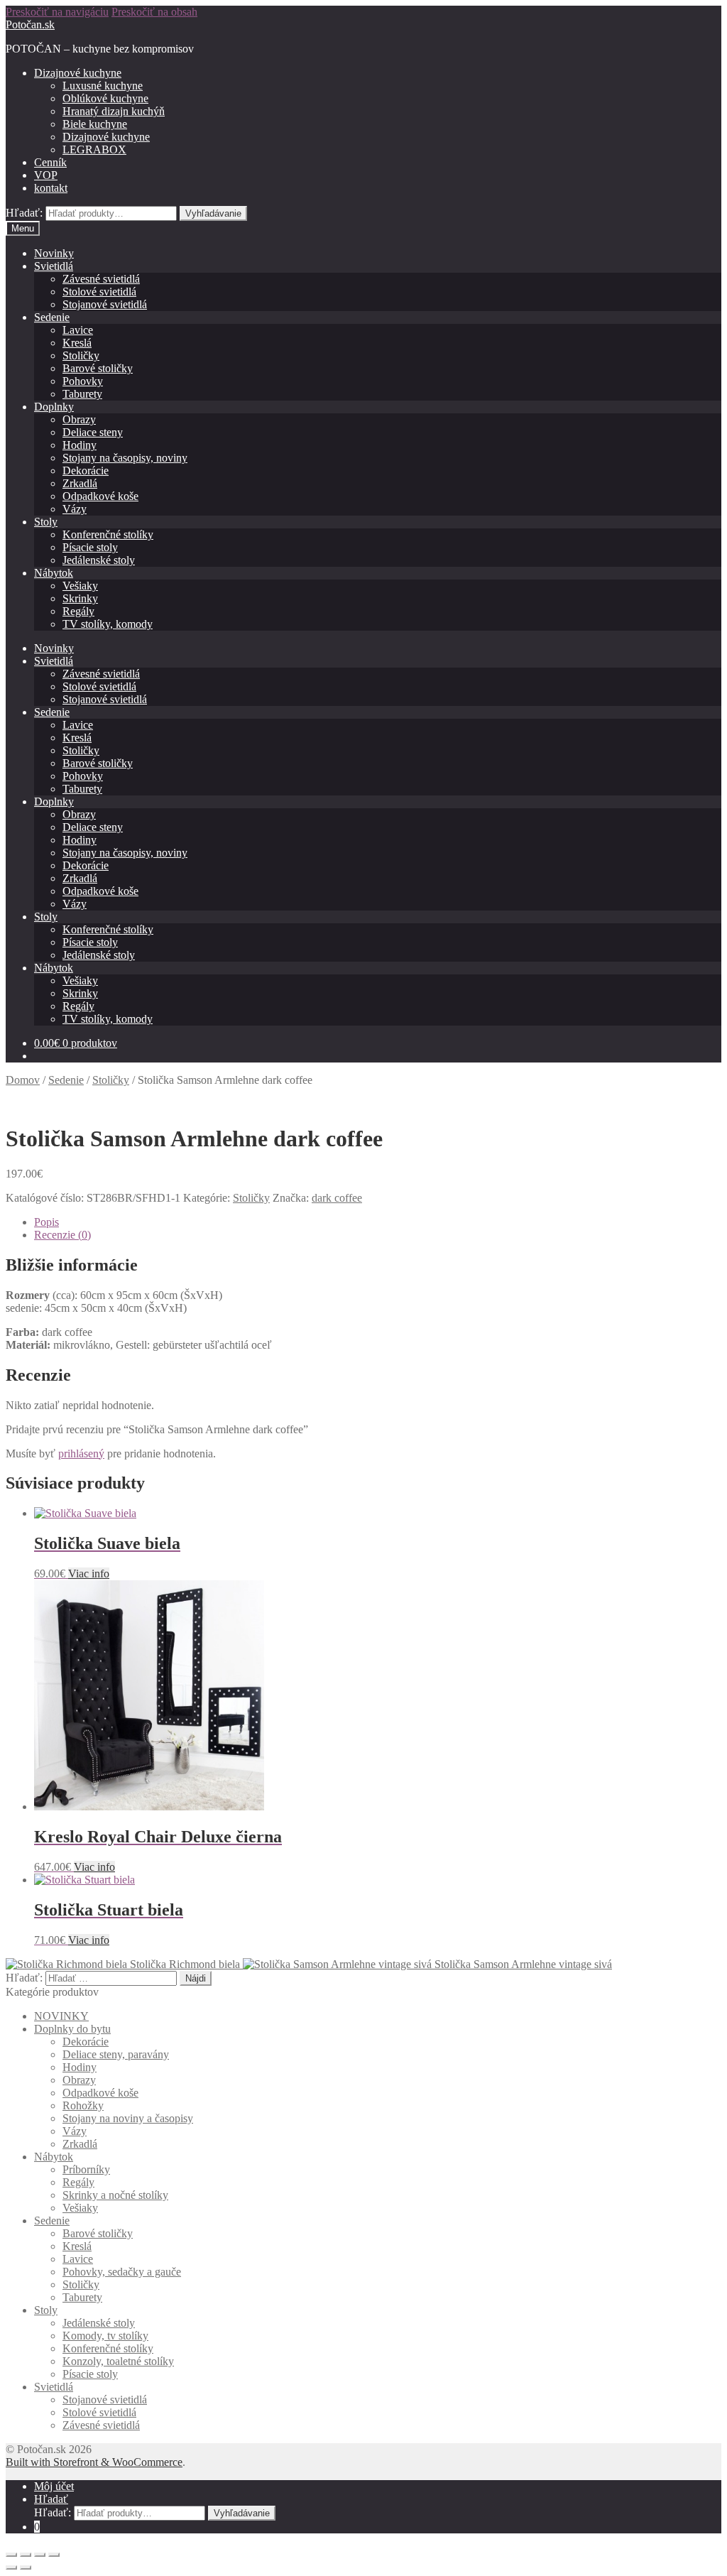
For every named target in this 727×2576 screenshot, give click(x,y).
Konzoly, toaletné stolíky (118, 2361)
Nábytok (54, 573)
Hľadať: (24, 213)
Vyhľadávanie (213, 213)
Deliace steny (93, 432)
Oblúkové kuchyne (105, 98)
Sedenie (52, 317)
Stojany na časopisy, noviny (125, 458)
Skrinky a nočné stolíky (115, 2195)
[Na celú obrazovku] (40, 2555)
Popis (47, 1222)
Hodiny (80, 445)
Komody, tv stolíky (105, 2336)
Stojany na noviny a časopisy (128, 2118)
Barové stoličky (98, 368)
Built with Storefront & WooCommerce (94, 2462)
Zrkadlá (80, 483)
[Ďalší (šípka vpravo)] (26, 2567)
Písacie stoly (90, 547)
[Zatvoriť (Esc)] (11, 2555)
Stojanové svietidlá (105, 304)
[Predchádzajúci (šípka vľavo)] (11, 2567)
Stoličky (81, 355)
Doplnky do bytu (72, 2029)
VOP (46, 175)
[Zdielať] (26, 2555)
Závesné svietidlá (101, 279)
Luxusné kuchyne (103, 86)
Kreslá (77, 343)
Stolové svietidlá (99, 292)
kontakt (51, 188)
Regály (78, 611)
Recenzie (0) (62, 1235)
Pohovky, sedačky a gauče (122, 2272)
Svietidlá (54, 266)
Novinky (54, 253)
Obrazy (79, 419)
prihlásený (81, 1453)
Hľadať (51, 2499)
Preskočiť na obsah (154, 12)
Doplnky (54, 407)
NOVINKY (61, 2016)
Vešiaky (80, 586)
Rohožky (83, 2105)
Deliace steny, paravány (116, 2054)
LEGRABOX (94, 150)
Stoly (46, 522)
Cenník (50, 162)
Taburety (82, 394)
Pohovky (83, 381)
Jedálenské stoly (99, 560)
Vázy (75, 509)
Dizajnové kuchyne (78, 73)
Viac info (89, 1574)
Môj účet (54, 2486)
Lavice (78, 330)
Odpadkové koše (100, 496)
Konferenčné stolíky (108, 534)
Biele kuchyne (95, 124)
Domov (23, 1080)
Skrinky (80, 598)
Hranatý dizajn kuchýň (114, 111)
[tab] (378, 1222)
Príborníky (86, 2169)
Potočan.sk (30, 25)
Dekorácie (86, 471)
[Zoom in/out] (54, 2555)
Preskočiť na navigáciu (57, 12)
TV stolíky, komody (108, 624)
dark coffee (337, 1198)
